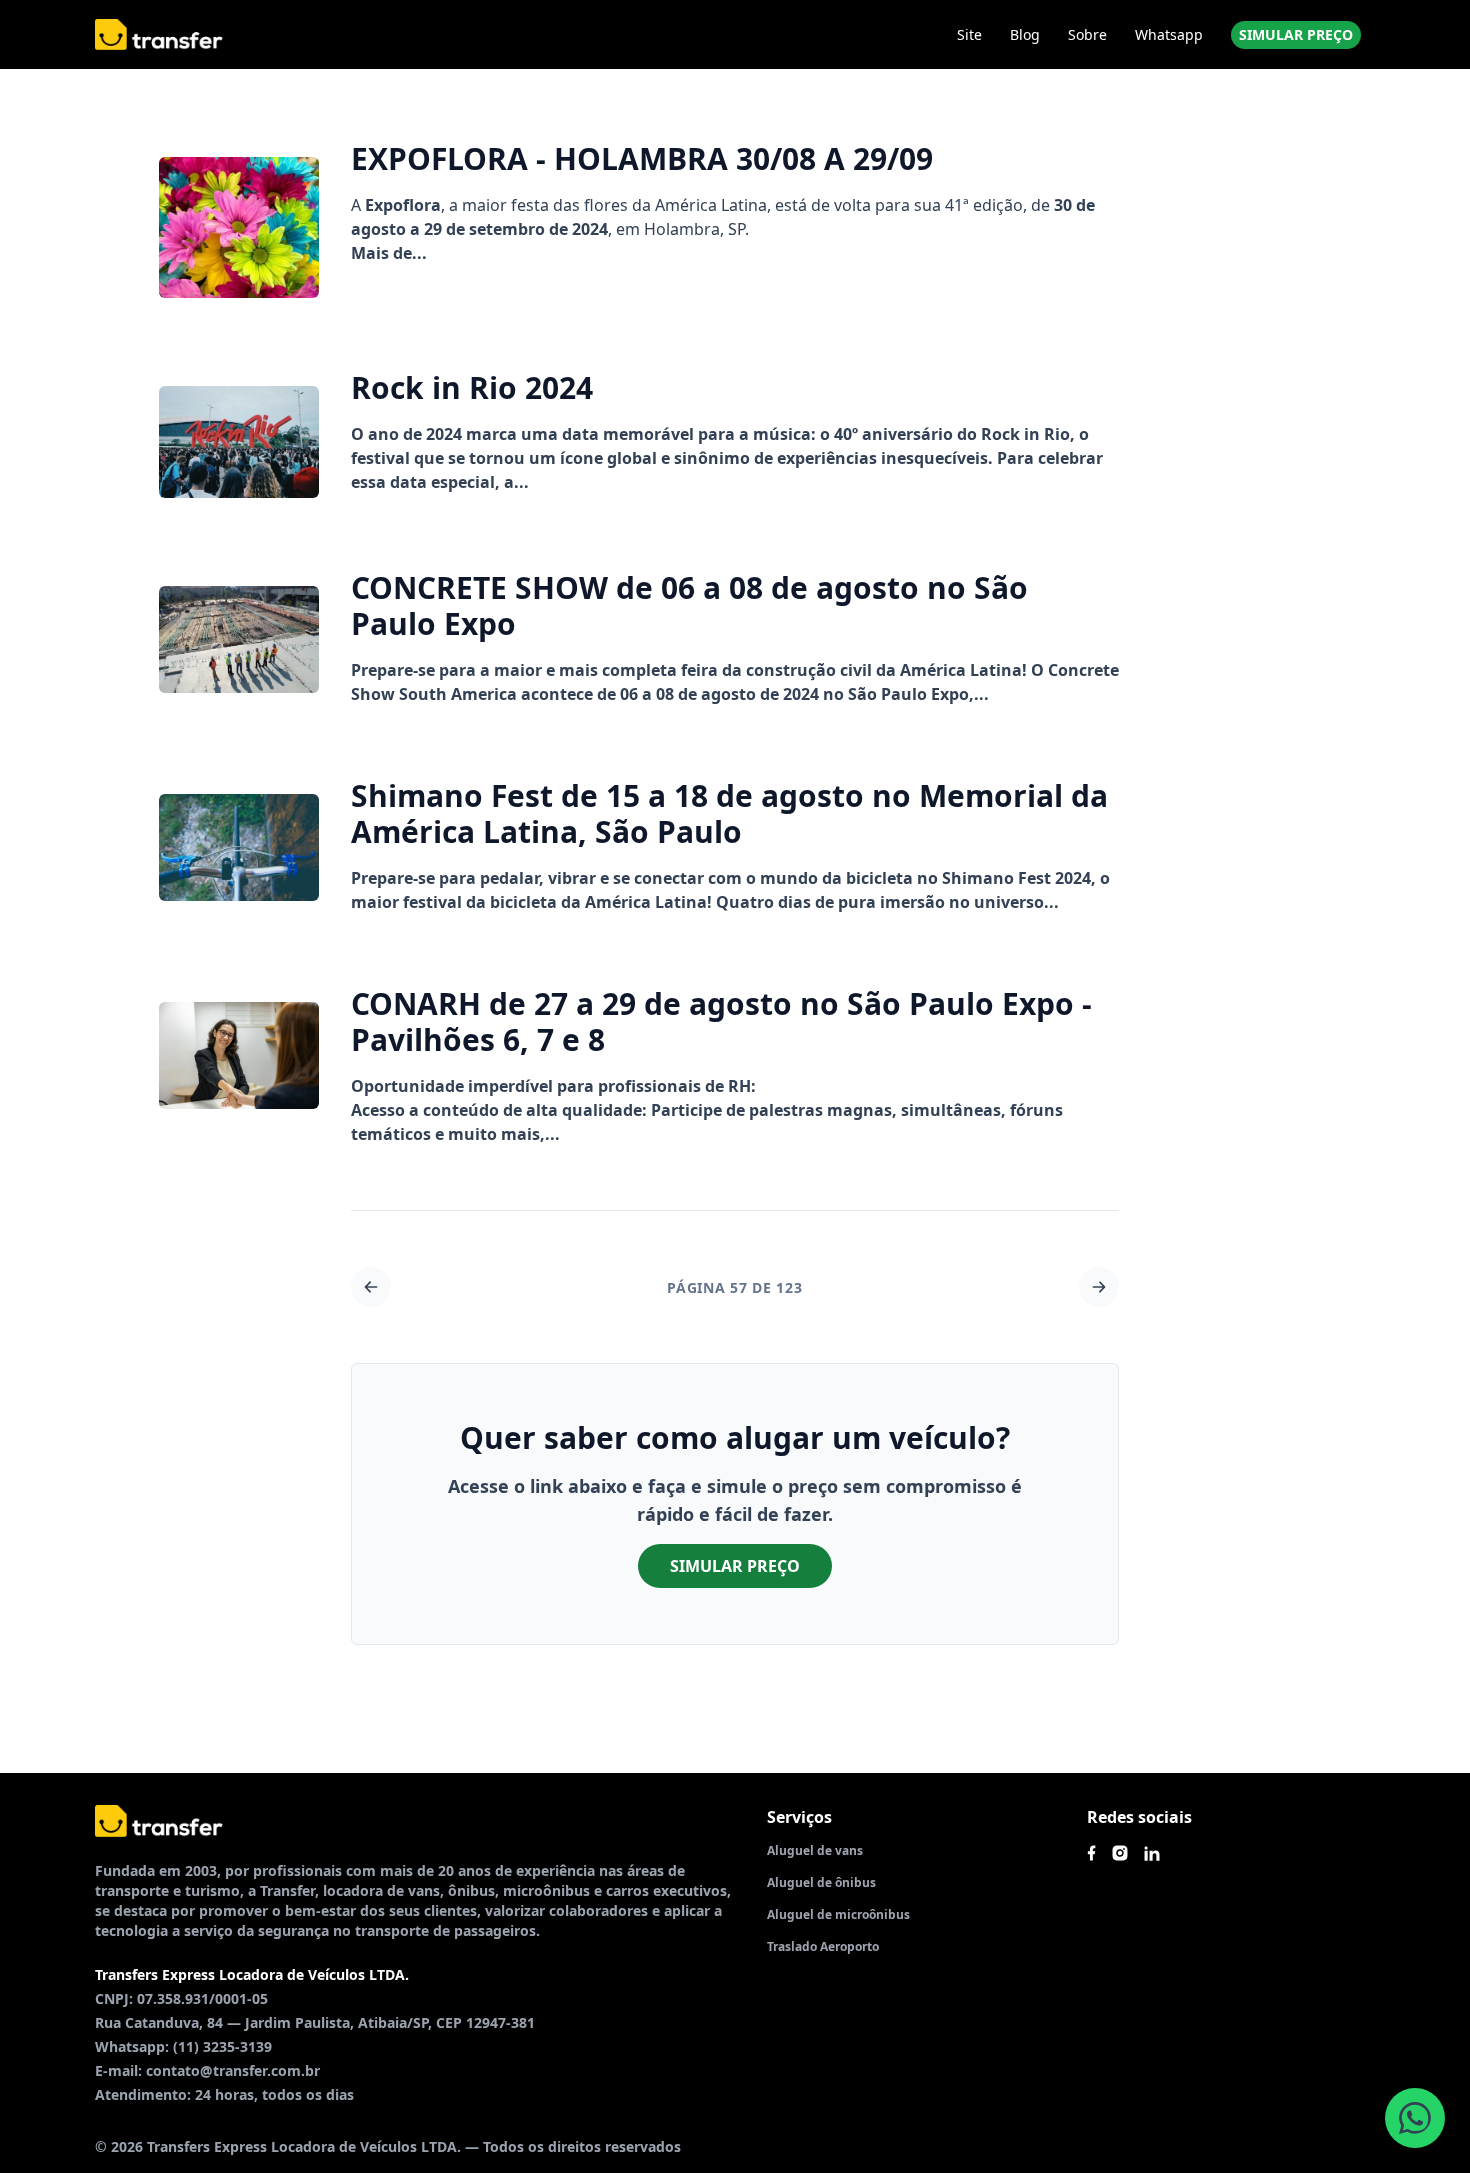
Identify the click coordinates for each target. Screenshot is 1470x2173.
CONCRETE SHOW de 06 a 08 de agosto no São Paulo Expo (689, 605)
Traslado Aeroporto (823, 1946)
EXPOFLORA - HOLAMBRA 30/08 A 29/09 (642, 158)
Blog (1025, 34)
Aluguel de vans (815, 1850)
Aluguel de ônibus (821, 1882)
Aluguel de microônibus (838, 1914)
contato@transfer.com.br (233, 2070)
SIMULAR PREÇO (1296, 34)
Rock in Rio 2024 (472, 387)
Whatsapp (1169, 34)
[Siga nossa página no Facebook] (1091, 1853)
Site (969, 34)
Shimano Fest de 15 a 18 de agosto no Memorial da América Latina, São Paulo (729, 813)
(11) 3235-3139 (222, 2046)
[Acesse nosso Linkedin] (1152, 1853)
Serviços (799, 1817)
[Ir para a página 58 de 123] (1099, 1287)
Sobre (1087, 34)
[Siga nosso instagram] (1120, 1853)
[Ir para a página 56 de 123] (371, 1287)
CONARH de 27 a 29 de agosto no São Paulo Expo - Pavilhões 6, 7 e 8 (721, 1021)
